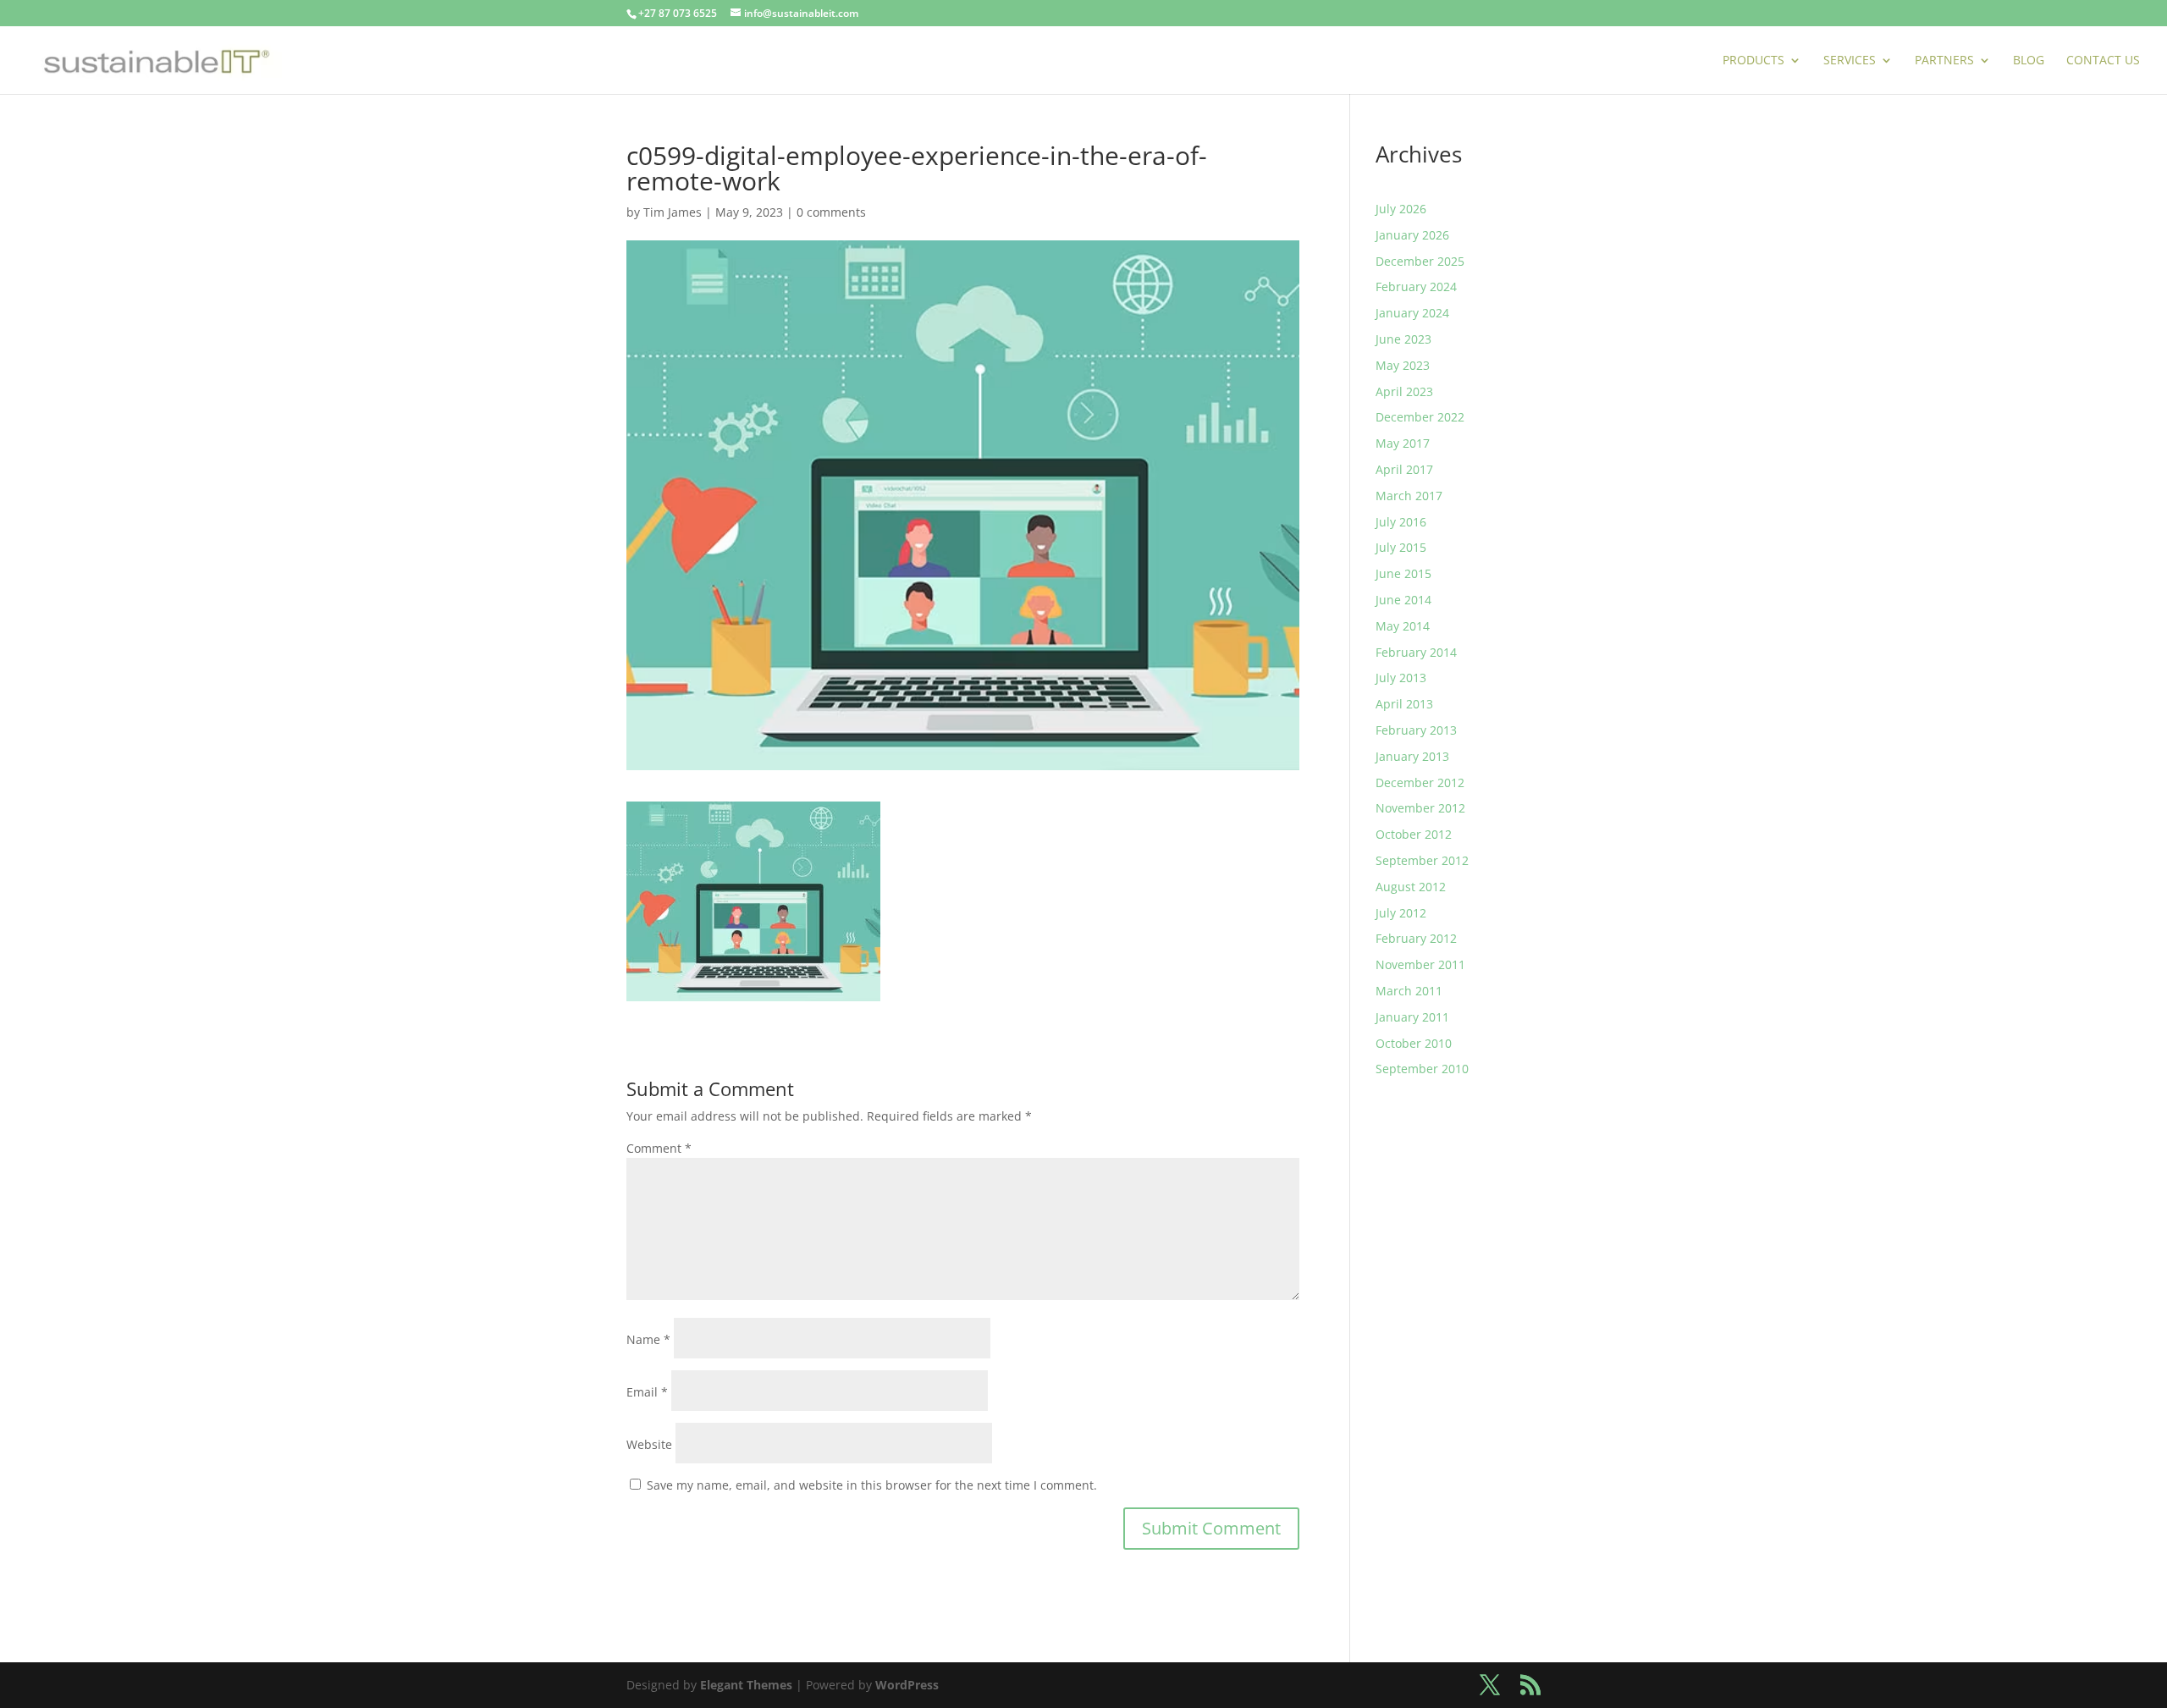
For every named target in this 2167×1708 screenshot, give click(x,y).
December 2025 (1420, 261)
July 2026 (1401, 209)
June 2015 (1403, 573)
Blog (2029, 61)
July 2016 (1401, 522)
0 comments (831, 212)
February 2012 (1416, 938)
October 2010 (1414, 1043)
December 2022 (1420, 417)
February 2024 (1416, 287)
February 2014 (1416, 652)
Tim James (673, 212)
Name (648, 1339)
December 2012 (1420, 782)
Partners (1944, 61)
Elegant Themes (746, 1685)
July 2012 (1401, 913)
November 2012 (1420, 808)
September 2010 (1422, 1069)
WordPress (907, 1685)
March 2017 (1409, 496)
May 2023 (1403, 365)
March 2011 (1409, 991)
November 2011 (1420, 964)
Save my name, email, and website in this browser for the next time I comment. (872, 1485)
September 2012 (1422, 860)
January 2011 (1412, 1017)
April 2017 (1404, 469)
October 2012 (1414, 834)
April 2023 (1404, 391)
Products (1753, 61)
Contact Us (2103, 61)
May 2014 (1403, 626)
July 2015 (1401, 547)
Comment (659, 1148)
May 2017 (1403, 443)
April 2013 (1404, 704)
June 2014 (1403, 600)
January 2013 (1412, 756)
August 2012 (1411, 887)
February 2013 (1416, 730)
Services (1850, 61)
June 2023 (1403, 339)
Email (647, 1392)
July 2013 (1401, 678)
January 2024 (1412, 313)
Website (649, 1444)
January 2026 (1412, 235)
